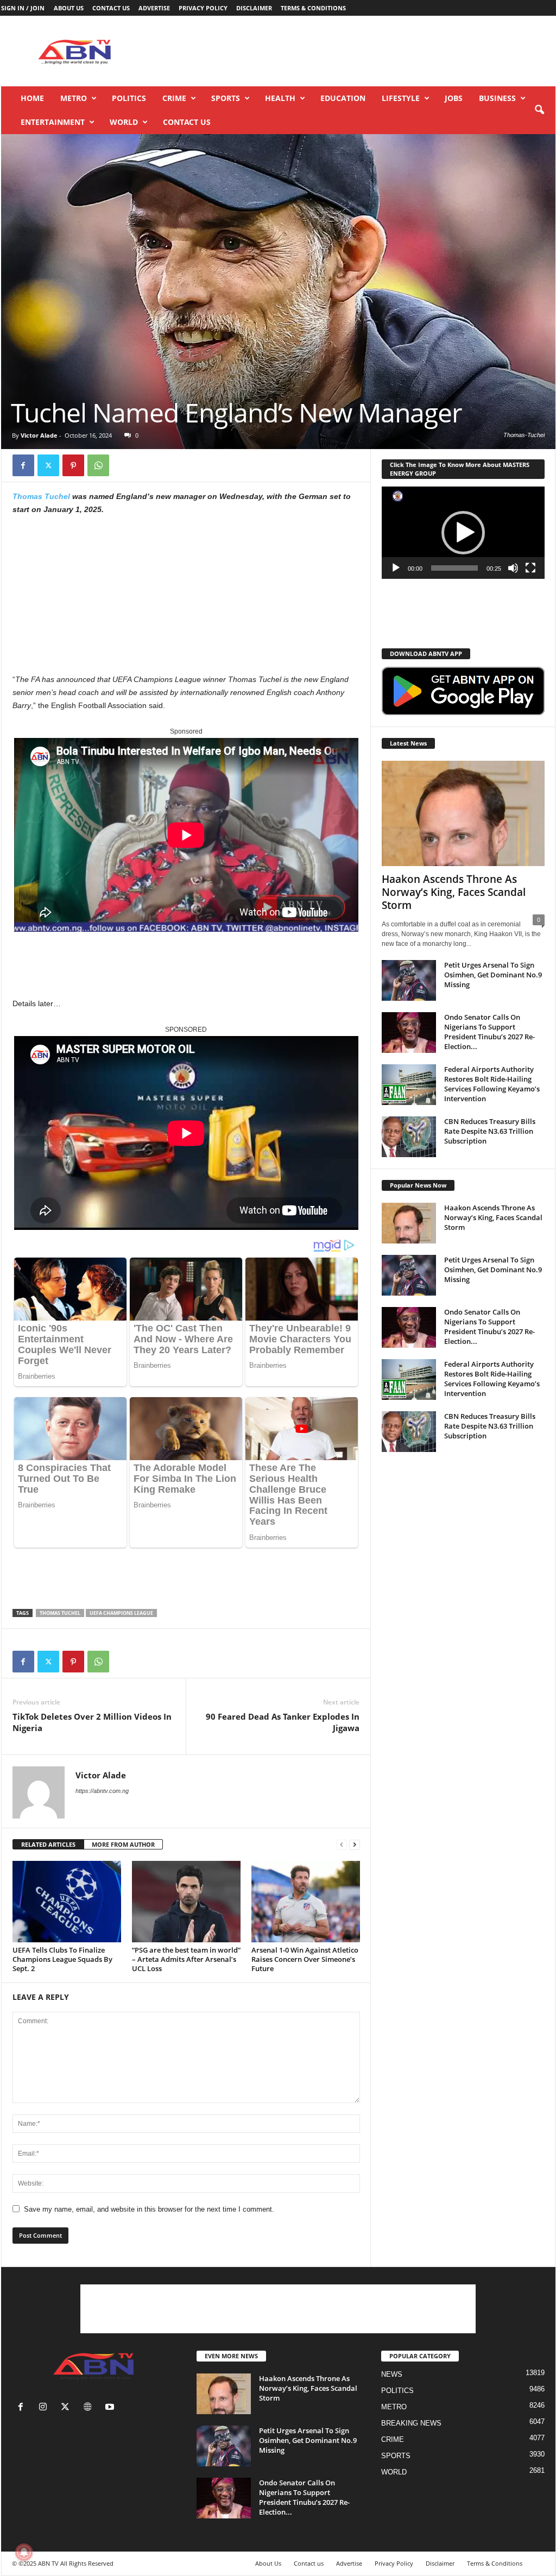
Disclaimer (254, 8)
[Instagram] (45, 2408)
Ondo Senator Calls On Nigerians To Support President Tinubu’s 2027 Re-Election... (489, 1032)
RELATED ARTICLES (48, 1844)
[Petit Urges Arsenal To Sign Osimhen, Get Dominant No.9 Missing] (409, 980)
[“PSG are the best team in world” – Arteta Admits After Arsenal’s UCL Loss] (186, 1902)
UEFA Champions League (121, 1613)
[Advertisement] (358, 51)
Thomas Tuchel (41, 496)
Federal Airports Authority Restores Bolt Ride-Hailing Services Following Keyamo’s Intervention (492, 1084)
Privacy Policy (203, 8)
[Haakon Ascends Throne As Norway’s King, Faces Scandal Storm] (463, 813)
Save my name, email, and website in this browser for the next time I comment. (149, 2209)
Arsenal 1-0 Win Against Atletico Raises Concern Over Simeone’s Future (305, 1959)
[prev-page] (342, 1845)
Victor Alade (39, 435)
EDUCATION (343, 98)
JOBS (454, 98)
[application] (463, 533)
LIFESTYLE (401, 98)
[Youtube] (111, 2408)
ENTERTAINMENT (53, 122)
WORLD (124, 122)
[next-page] (355, 1845)
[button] (539, 110)
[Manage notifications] (24, 2552)
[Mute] (513, 568)
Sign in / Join (23, 8)
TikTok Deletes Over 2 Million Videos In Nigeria (92, 1722)
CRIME (174, 98)
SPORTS (226, 98)
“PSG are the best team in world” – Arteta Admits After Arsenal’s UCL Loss (186, 1959)
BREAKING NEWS (411, 2423)
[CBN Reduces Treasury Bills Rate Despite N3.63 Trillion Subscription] (409, 1137)
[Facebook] (23, 465)
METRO (74, 98)
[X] (48, 465)
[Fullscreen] (530, 568)
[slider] (454, 568)
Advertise (154, 8)
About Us (69, 8)
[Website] (90, 2408)
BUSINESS (497, 98)
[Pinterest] (73, 465)
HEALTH (280, 98)
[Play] (396, 568)
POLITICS (129, 98)
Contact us (111, 8)
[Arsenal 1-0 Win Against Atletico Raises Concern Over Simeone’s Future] (306, 1902)
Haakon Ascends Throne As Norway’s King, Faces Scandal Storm (454, 892)
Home (32, 98)
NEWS (392, 2374)
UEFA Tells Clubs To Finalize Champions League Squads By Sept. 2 (62, 1959)
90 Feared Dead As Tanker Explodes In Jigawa (283, 1722)
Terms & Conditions (313, 8)
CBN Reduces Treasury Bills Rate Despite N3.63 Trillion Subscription (490, 1131)
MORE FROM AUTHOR (123, 1844)
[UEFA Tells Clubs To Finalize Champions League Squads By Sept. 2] (67, 1902)
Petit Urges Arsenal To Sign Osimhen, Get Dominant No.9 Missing (493, 975)
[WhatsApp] (98, 465)
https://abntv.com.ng (102, 1791)
